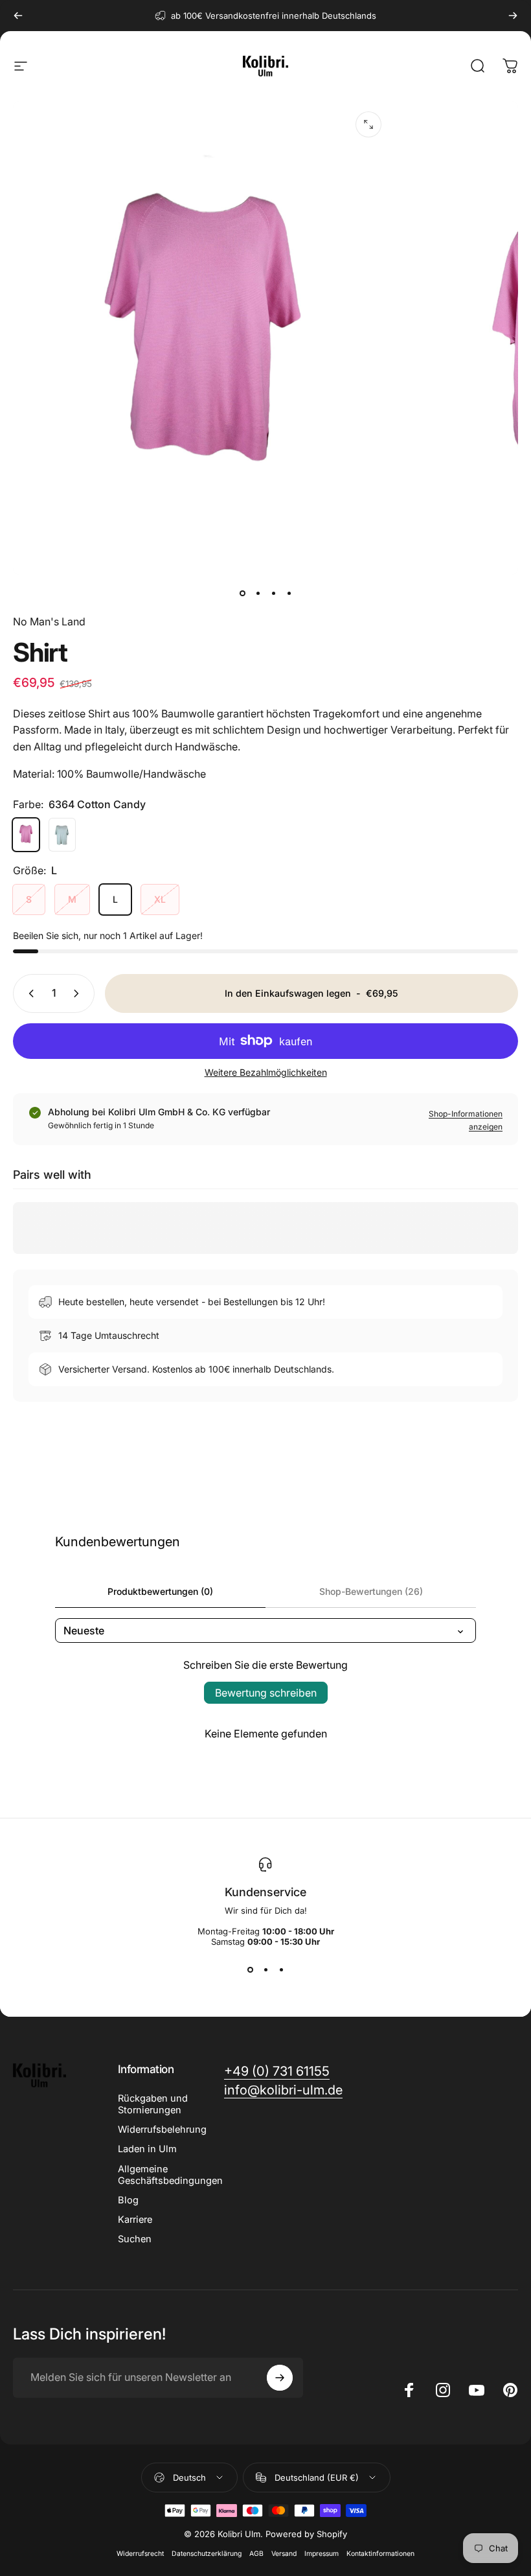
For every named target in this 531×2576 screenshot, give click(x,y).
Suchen (135, 2239)
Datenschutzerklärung (207, 2554)
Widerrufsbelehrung (162, 2129)
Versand (284, 2554)
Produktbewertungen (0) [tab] (160, 1591)
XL (160, 899)
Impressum (322, 2554)
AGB (256, 2554)
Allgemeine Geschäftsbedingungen (170, 2175)
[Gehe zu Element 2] (258, 593)
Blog (128, 2200)
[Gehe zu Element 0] (242, 593)
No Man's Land (49, 621)
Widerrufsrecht (140, 2554)
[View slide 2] (265, 1970)
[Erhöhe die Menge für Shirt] (79, 993)
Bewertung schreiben (266, 1693)
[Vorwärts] (513, 16)
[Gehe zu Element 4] (289, 593)
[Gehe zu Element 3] (273, 593)
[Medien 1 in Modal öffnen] (368, 124)
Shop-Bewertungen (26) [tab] (371, 1591)
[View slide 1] (250, 1970)
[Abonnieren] (280, 2378)
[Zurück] (18, 16)
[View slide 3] (281, 1970)
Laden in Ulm (147, 2149)
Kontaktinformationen (380, 2554)
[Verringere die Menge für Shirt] (28, 993)
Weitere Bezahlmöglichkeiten (266, 1072)
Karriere (135, 2220)
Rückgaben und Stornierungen (153, 2104)
